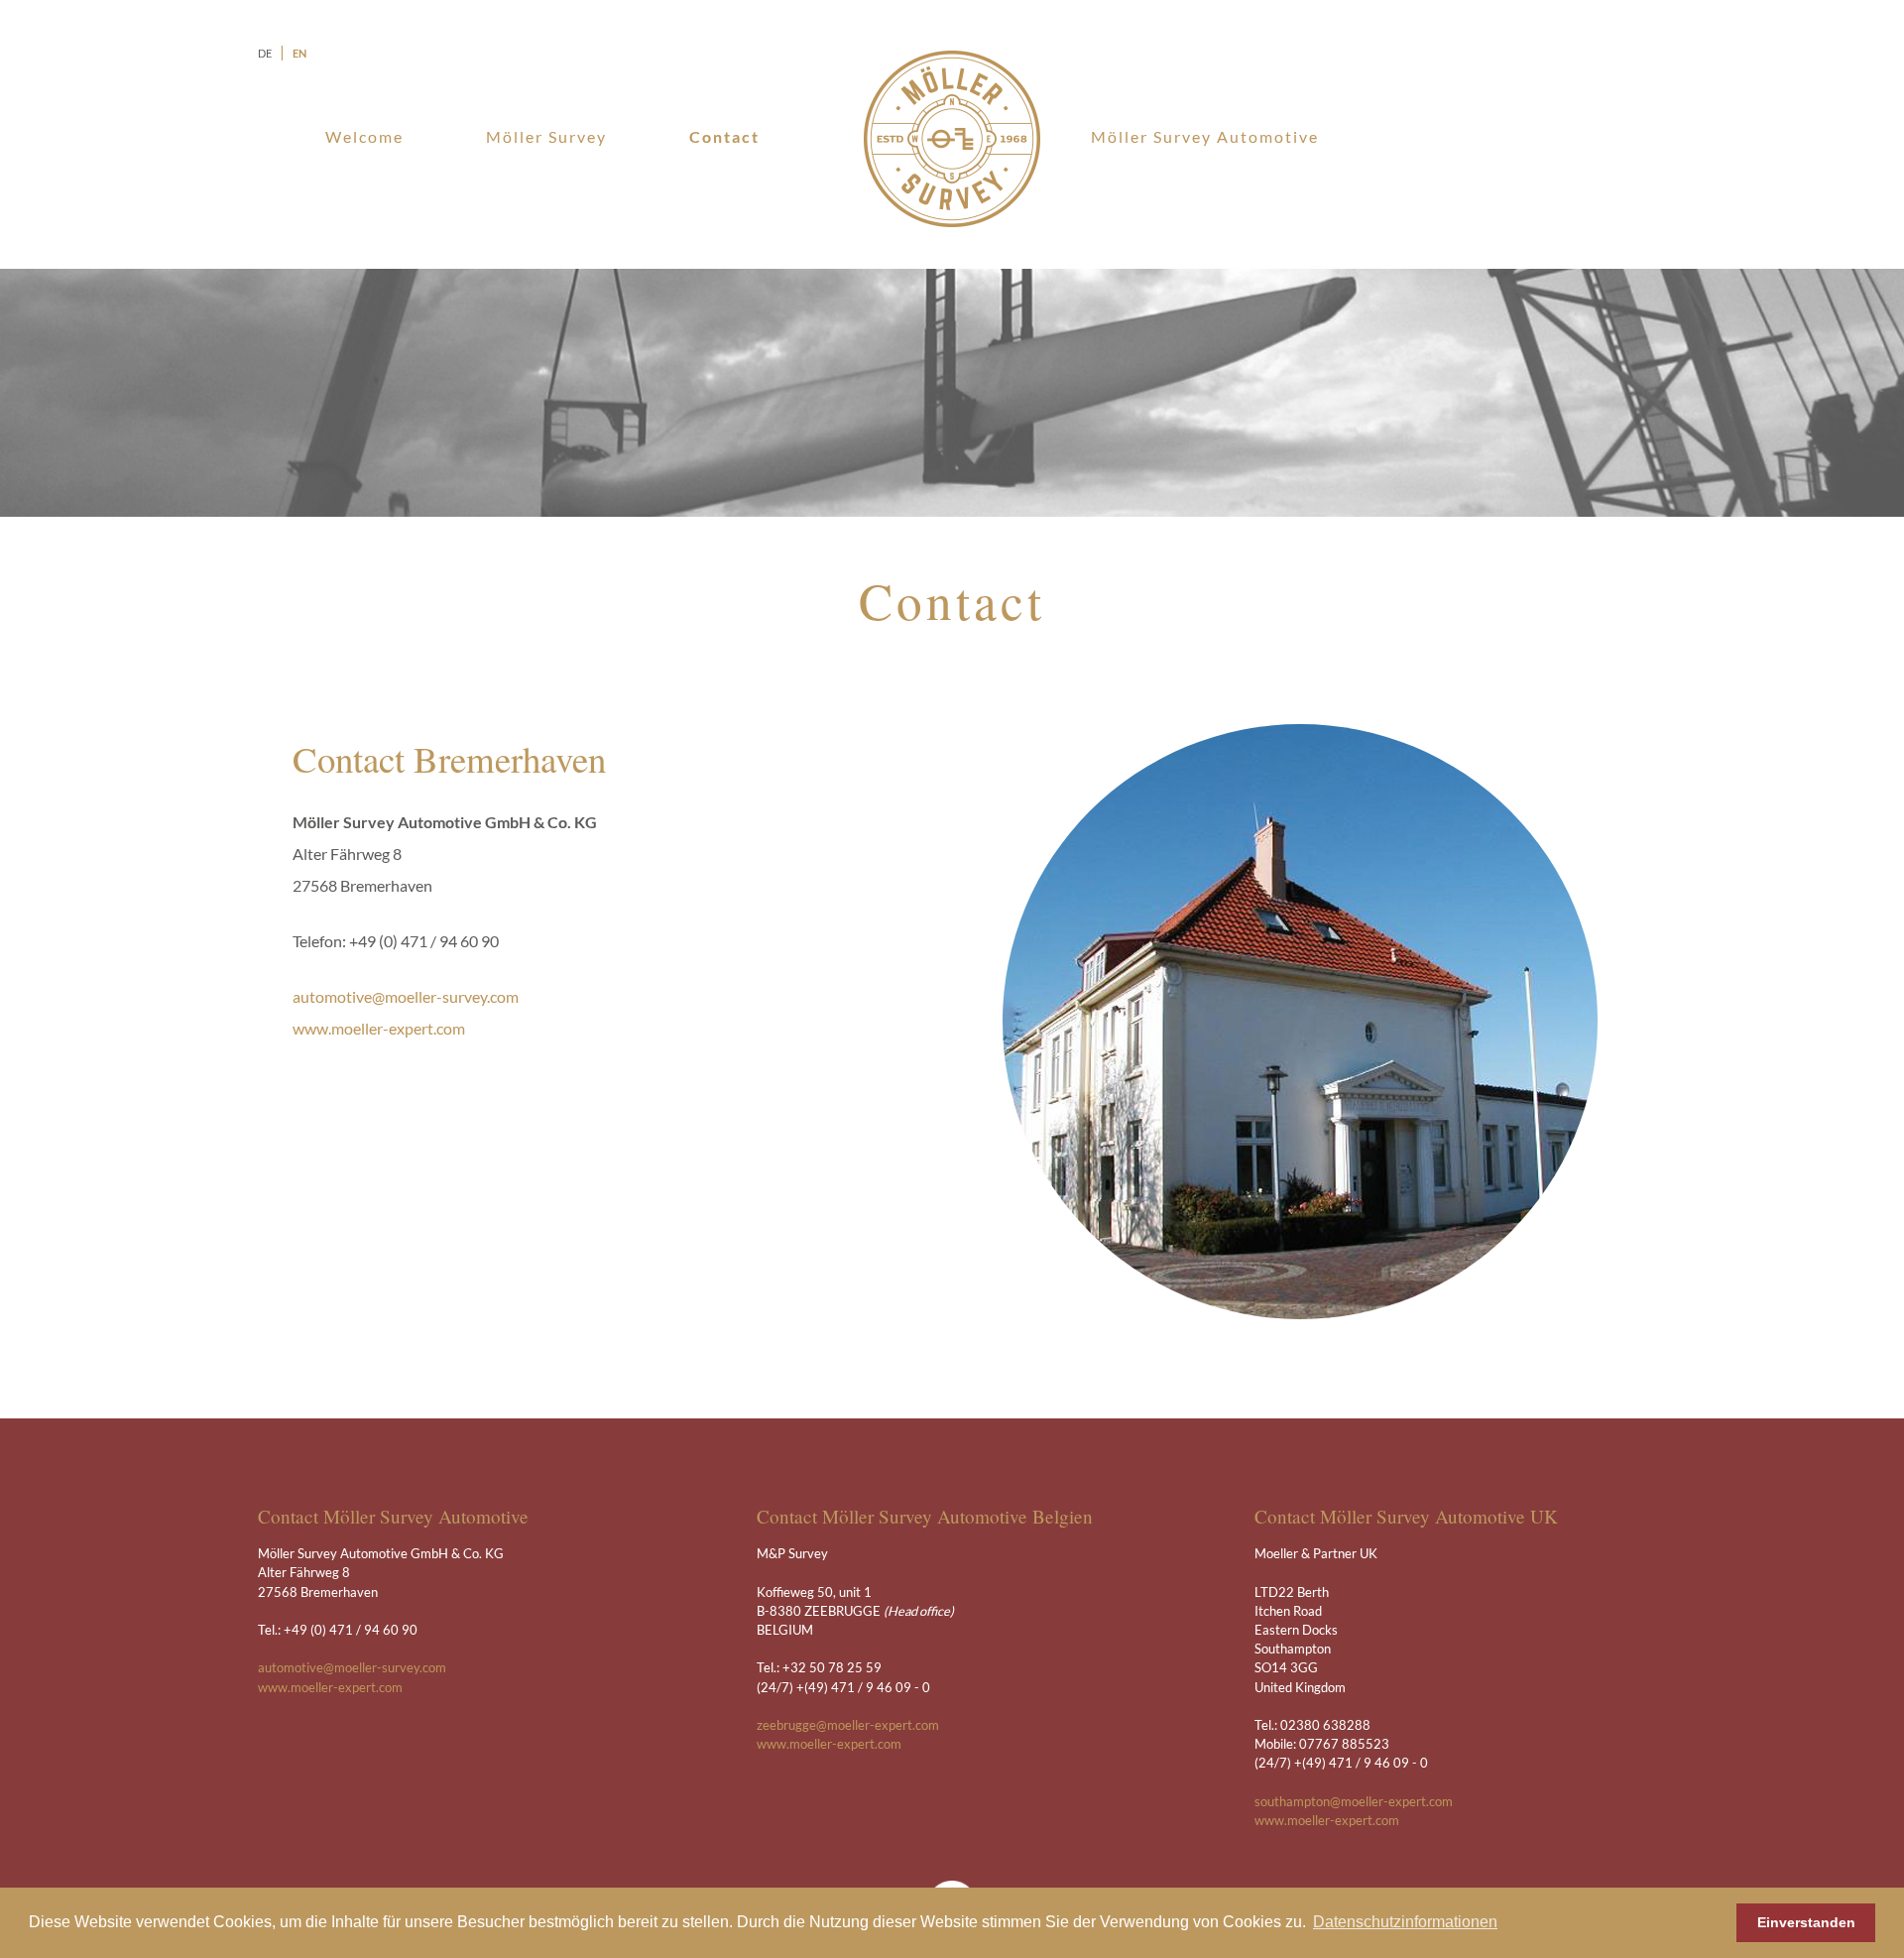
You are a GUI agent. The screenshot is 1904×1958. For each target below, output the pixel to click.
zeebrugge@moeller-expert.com (848, 1725)
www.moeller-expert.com (379, 1028)
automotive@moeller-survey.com (406, 996)
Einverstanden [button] (1806, 1922)
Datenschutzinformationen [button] (1405, 1922)
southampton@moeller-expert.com (1354, 1801)
